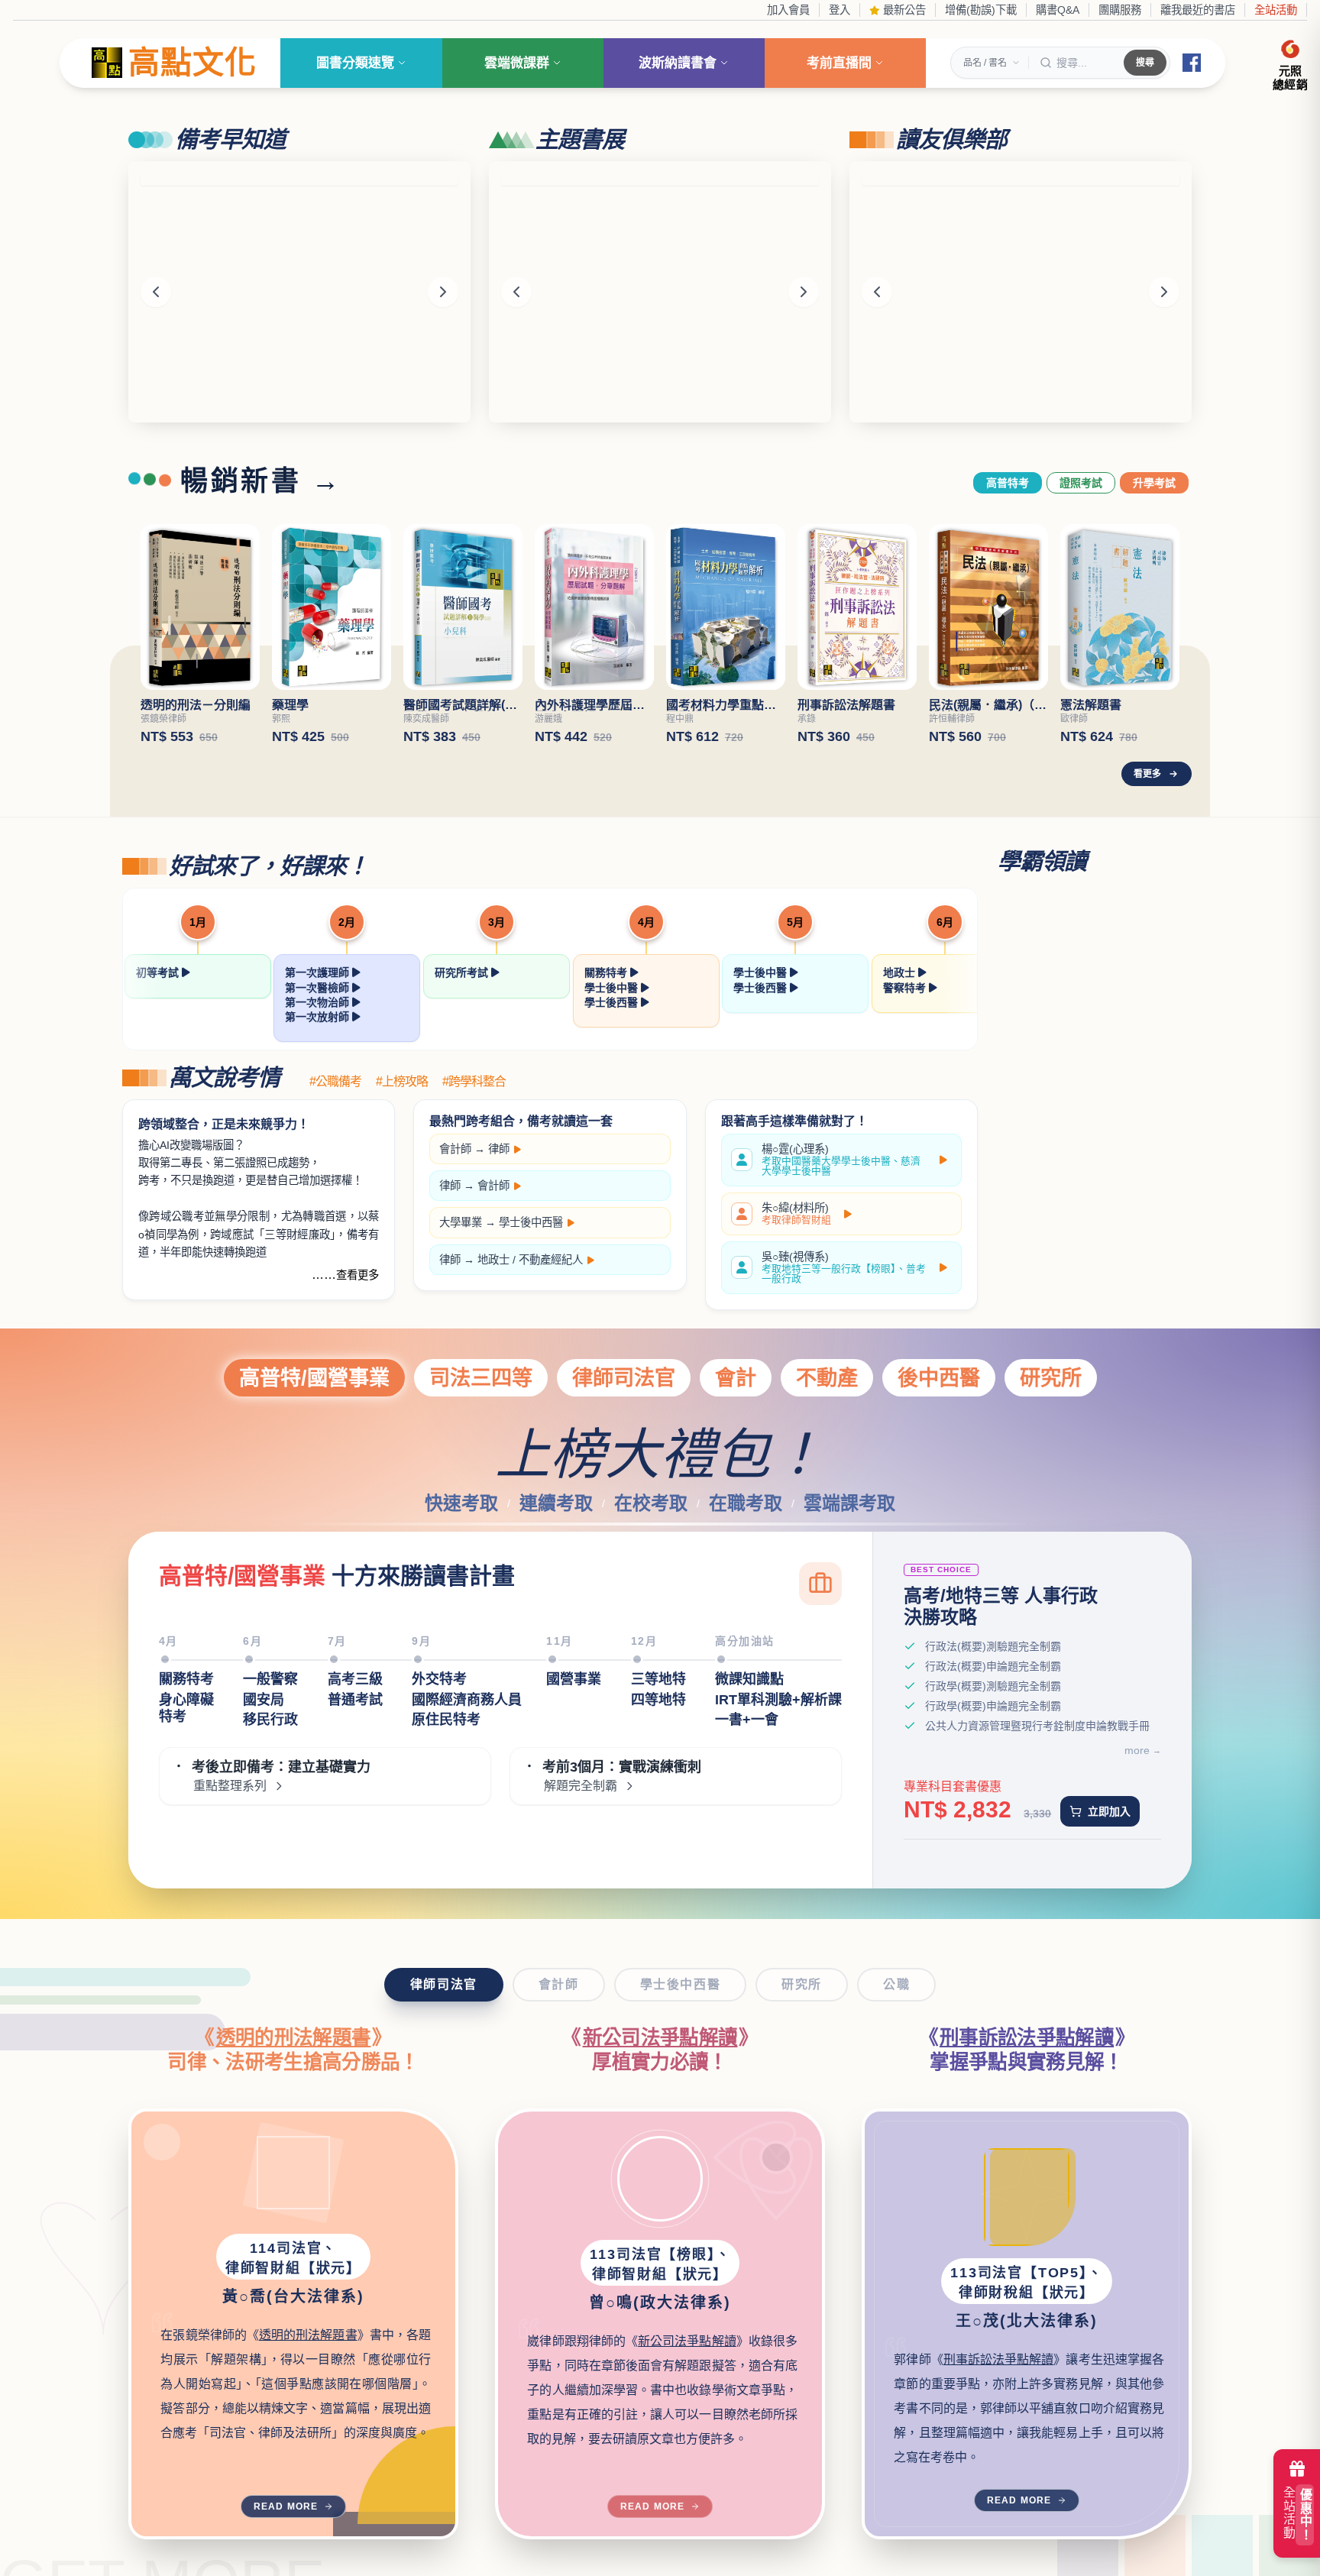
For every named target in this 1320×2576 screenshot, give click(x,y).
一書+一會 (747, 1720)
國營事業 (574, 1679)
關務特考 (607, 972)
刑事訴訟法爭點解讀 (1027, 2037)
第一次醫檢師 (319, 988)
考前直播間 (839, 63)
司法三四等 (481, 1378)
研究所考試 (463, 972)
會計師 (455, 1149)
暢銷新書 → (261, 481)
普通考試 (355, 1700)
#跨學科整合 (474, 1082)
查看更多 (357, 1275)
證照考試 (1081, 483)
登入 (840, 10)
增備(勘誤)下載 (981, 10)
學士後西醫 (613, 1002)
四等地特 (658, 1700)
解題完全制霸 (581, 1786)
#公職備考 (335, 1082)
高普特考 (1008, 483)
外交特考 (439, 1679)
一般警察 (270, 1679)
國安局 (264, 1700)
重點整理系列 (230, 1786)
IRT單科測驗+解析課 (778, 1700)
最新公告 (903, 10)
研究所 (1051, 1378)
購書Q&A (1058, 10)
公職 (896, 1984)
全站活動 (1276, 10)
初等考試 (159, 972)
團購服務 (1120, 10)
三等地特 (658, 1679)
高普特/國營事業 (314, 1378)
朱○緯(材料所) (796, 1214)
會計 (736, 1378)
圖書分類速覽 (355, 63)
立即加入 (1109, 1811)
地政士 (901, 972)
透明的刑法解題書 (294, 2037)
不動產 (827, 1378)
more (1137, 1750)
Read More (286, 2506)
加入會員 (788, 10)
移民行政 (270, 1720)
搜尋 (1145, 63)
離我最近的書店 (1198, 10)
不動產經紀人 (551, 1260)
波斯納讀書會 (678, 63)
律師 (499, 1149)
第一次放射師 (319, 1017)
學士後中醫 (613, 988)
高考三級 (355, 1679)
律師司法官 (624, 1378)
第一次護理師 (319, 972)
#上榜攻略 (402, 1082)
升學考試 (1154, 483)
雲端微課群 (517, 63)
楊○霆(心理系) (841, 1160)
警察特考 (906, 988)
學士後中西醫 (531, 1222)
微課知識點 (749, 1679)
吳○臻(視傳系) (844, 1268)
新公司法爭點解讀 (660, 2037)
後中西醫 (939, 1378)
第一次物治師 (319, 1002)
